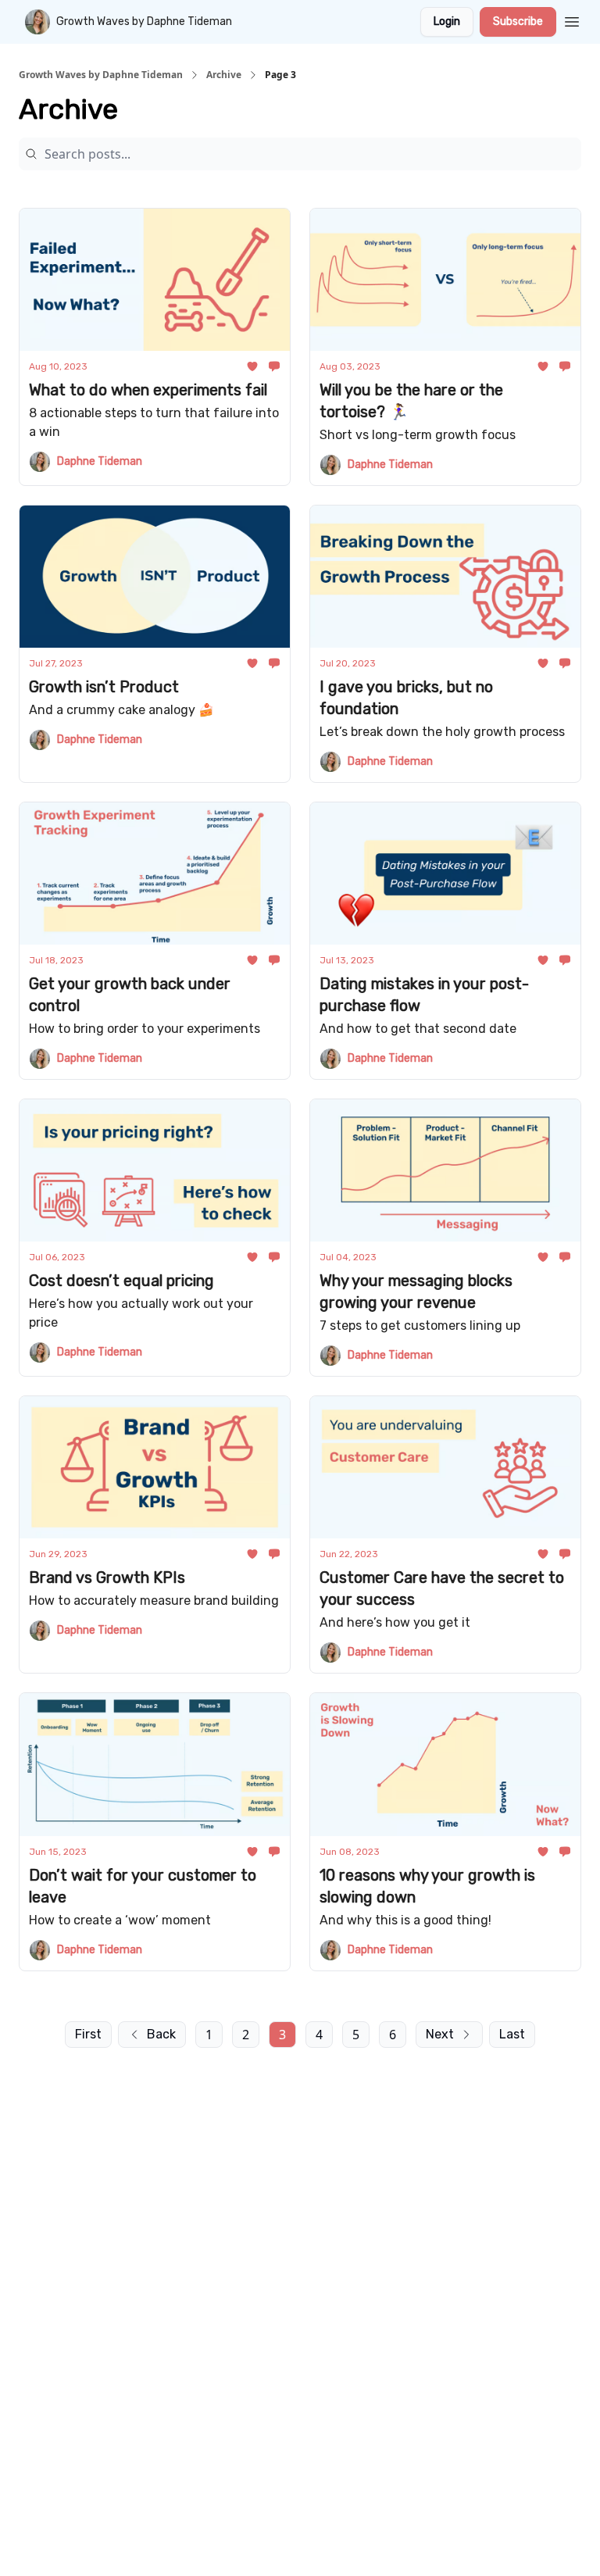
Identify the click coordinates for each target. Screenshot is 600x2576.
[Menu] (572, 20)
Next (440, 2034)
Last (512, 2034)
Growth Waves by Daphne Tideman (101, 75)
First (88, 2034)
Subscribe (518, 21)
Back (161, 2034)
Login (447, 21)
